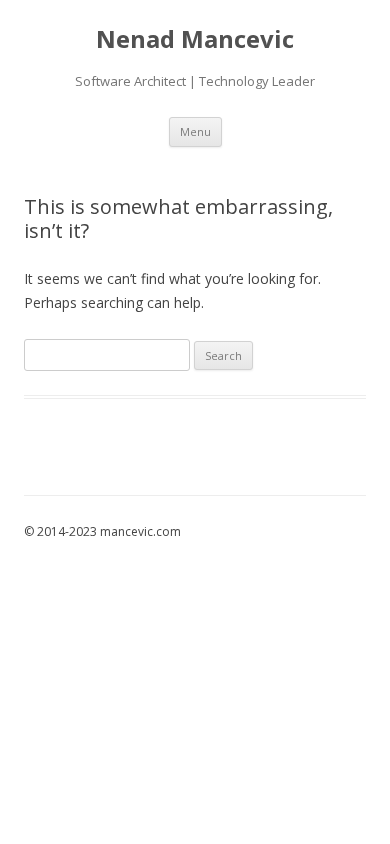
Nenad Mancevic (195, 39)
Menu (195, 131)
